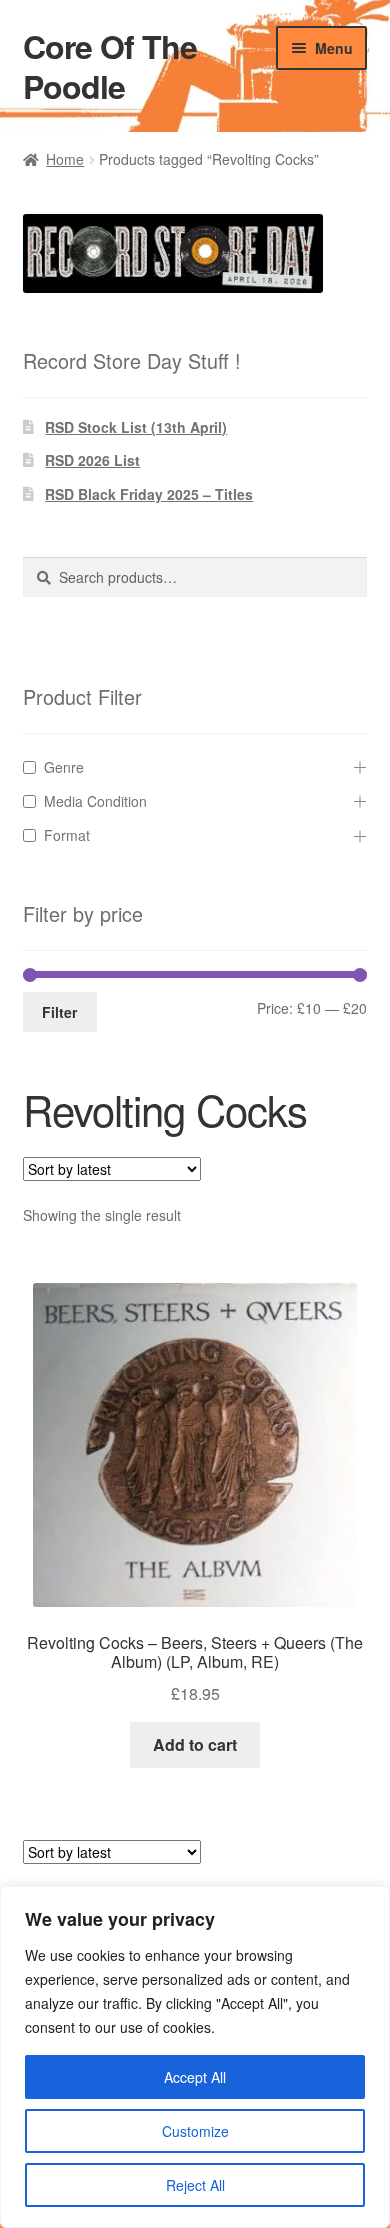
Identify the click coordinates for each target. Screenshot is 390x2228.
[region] (195, 2057)
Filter (59, 1012)
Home (65, 159)
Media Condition (95, 801)
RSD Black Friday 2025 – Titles (149, 494)
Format (67, 835)
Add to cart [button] (195, 1744)
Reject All (195, 2185)
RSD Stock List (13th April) (136, 427)
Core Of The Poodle (110, 66)
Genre (64, 767)
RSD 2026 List (92, 460)
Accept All (195, 2077)
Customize (195, 2131)
